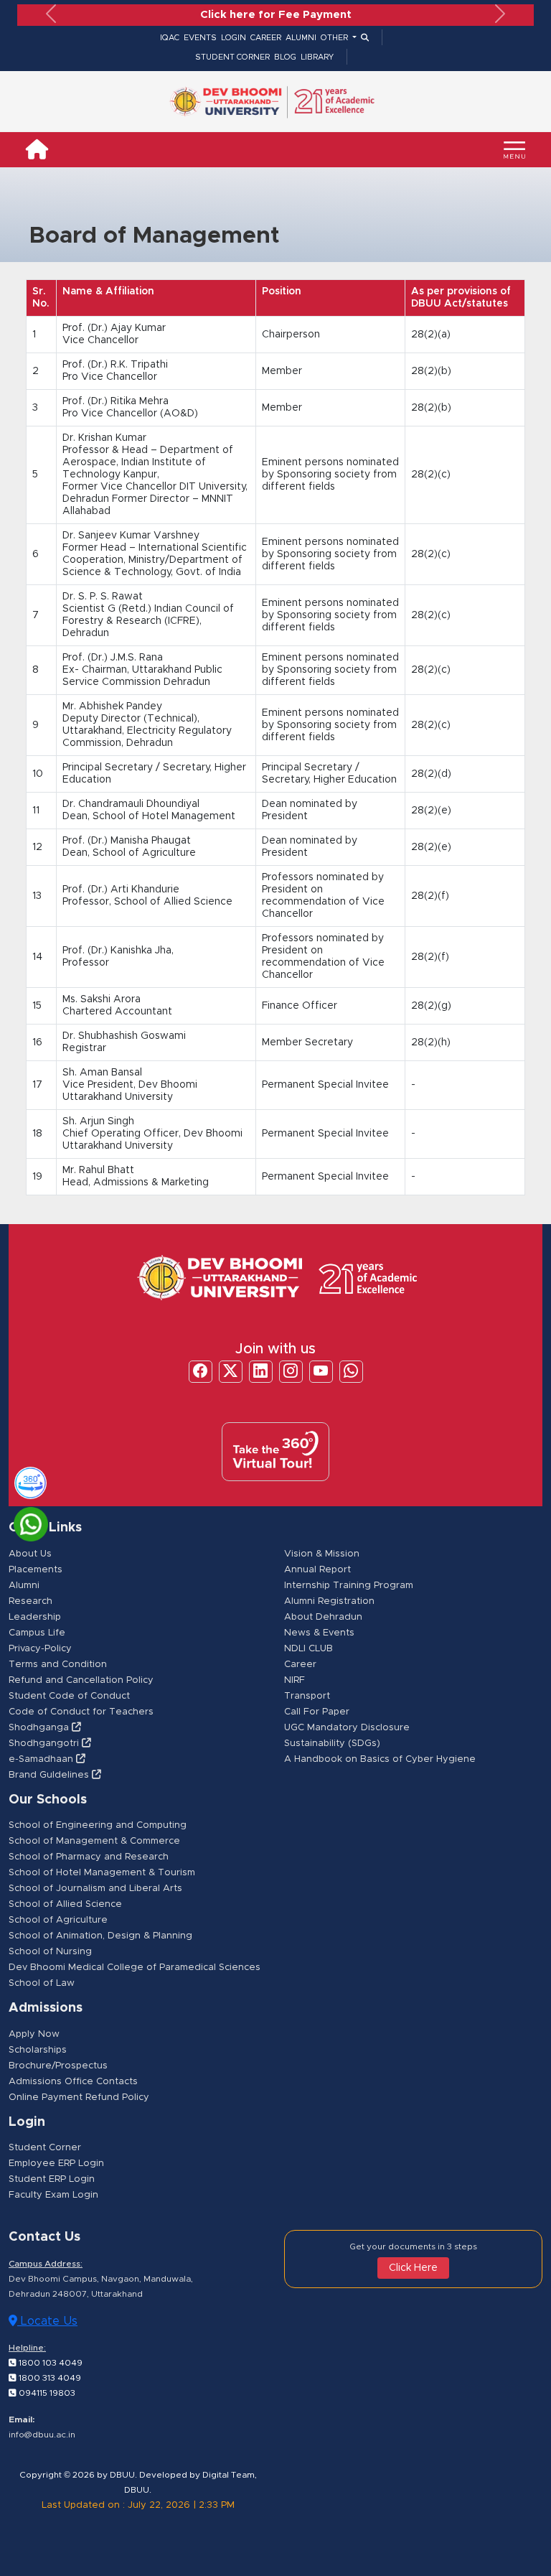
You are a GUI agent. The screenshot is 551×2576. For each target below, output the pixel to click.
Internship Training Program (349, 1586)
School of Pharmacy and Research (89, 1857)
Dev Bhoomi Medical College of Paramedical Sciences (135, 1968)
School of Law (42, 1983)
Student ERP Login (52, 2179)
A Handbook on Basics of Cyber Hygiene (380, 1759)
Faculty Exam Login (53, 2195)
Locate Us (47, 2321)
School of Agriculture (58, 1920)
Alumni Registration (329, 1601)
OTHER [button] (335, 38)
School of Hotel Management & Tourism (102, 1873)
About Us (30, 1554)
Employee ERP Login (56, 2164)
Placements (36, 1570)
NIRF (295, 1680)
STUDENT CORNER (232, 57)
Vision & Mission (322, 1554)
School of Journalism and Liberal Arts (95, 1889)
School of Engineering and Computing (98, 1825)
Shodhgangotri (45, 1744)
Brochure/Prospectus (58, 2066)
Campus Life (37, 1633)
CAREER (266, 38)
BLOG (285, 57)
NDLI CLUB (309, 1649)
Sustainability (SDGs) (332, 1744)
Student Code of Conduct (69, 1696)
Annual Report (317, 1570)
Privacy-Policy (40, 1649)
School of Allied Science (65, 1904)
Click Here (413, 2268)
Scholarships (38, 2050)
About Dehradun (323, 1617)
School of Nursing (50, 1952)
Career (300, 1665)
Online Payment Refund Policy (79, 2097)
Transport (307, 1696)
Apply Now (34, 2034)
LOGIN (234, 38)
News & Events (319, 1633)
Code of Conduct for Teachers (81, 1712)
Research (30, 1601)
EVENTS (200, 38)
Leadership (35, 1617)
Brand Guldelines (50, 1775)
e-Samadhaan (42, 1759)
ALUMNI (301, 38)
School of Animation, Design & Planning (100, 1936)
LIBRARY (317, 57)
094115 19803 (46, 2393)
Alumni (24, 1586)
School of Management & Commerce (94, 1841)
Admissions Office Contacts (73, 2082)
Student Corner (45, 2148)
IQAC (170, 38)
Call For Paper (317, 1712)
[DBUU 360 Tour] (24, 1480)
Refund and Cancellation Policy (81, 1680)
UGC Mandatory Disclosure (347, 1728)
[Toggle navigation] (514, 150)
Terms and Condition (58, 1665)
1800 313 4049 (49, 2378)
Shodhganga (40, 1728)
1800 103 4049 (50, 2363)
